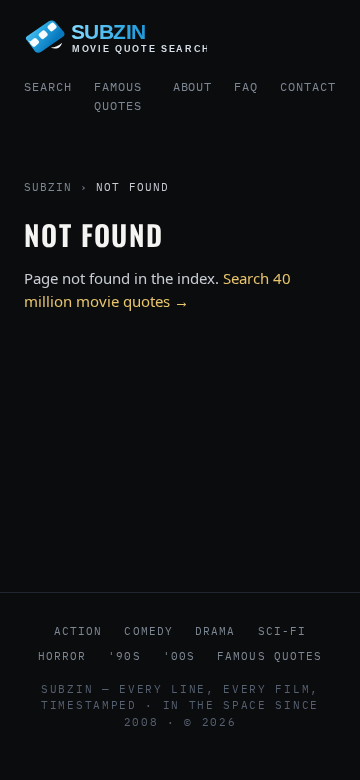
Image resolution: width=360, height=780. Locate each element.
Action (78, 631)
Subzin (48, 187)
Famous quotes (269, 656)
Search (48, 86)
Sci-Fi (282, 631)
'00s (179, 656)
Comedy (148, 631)
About (193, 86)
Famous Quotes (118, 96)
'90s (124, 656)
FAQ (246, 86)
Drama (215, 631)
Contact (308, 86)
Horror (62, 656)
